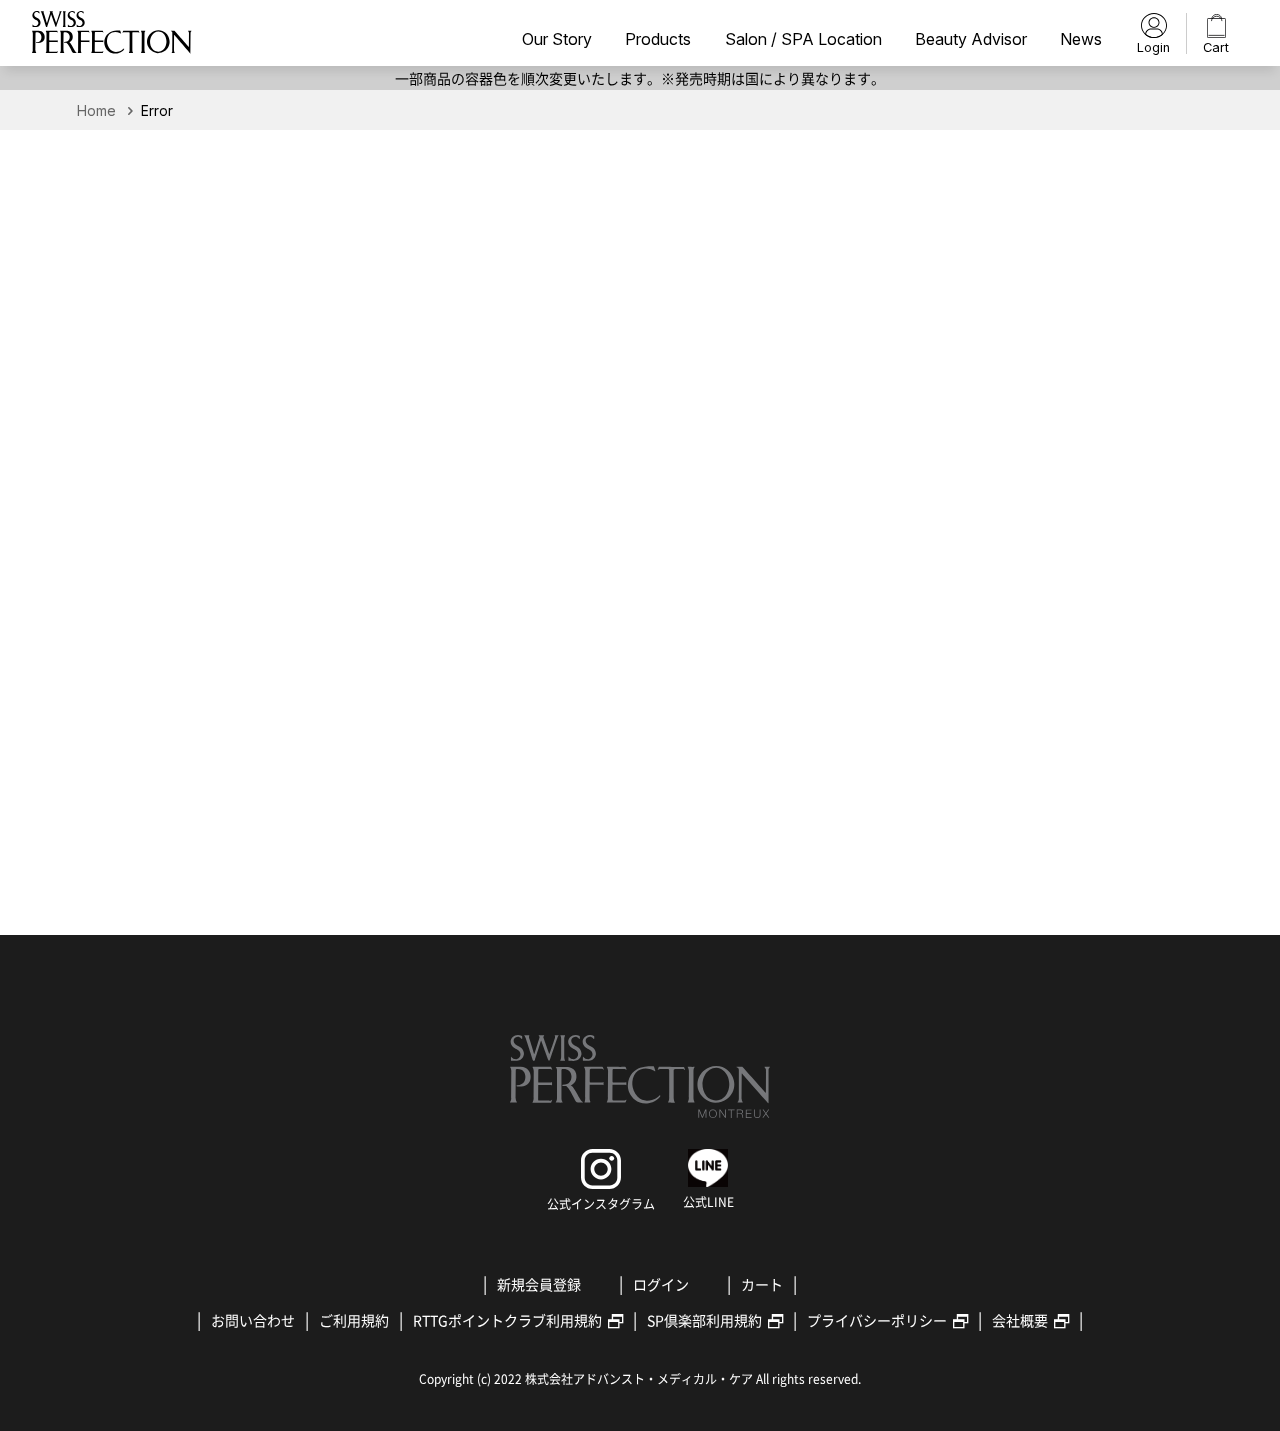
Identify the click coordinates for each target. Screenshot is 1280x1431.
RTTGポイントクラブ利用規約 (507, 1320)
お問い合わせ (253, 1320)
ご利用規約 (354, 1320)
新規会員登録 (539, 1284)
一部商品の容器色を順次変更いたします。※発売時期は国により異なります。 (640, 78)
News (1081, 39)
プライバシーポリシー (877, 1320)
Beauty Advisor (971, 39)
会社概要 (1020, 1320)
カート (762, 1284)
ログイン (661, 1284)
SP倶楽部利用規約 (704, 1320)
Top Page (640, 707)
